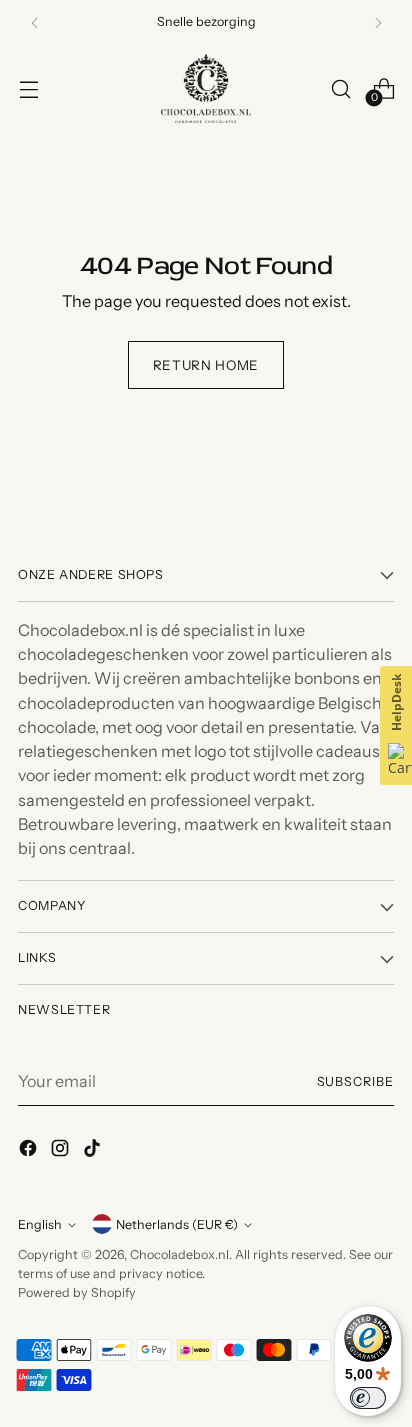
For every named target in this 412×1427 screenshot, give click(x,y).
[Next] (378, 23)
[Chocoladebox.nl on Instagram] (62, 1151)
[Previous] (35, 23)
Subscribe (356, 1081)
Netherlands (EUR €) (177, 1224)
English (40, 1224)
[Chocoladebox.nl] (206, 89)
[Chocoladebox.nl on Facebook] (30, 1151)
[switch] (368, 1398)
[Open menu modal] (28, 88)
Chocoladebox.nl (179, 1254)
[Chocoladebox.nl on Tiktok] (94, 1151)
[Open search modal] (340, 88)
